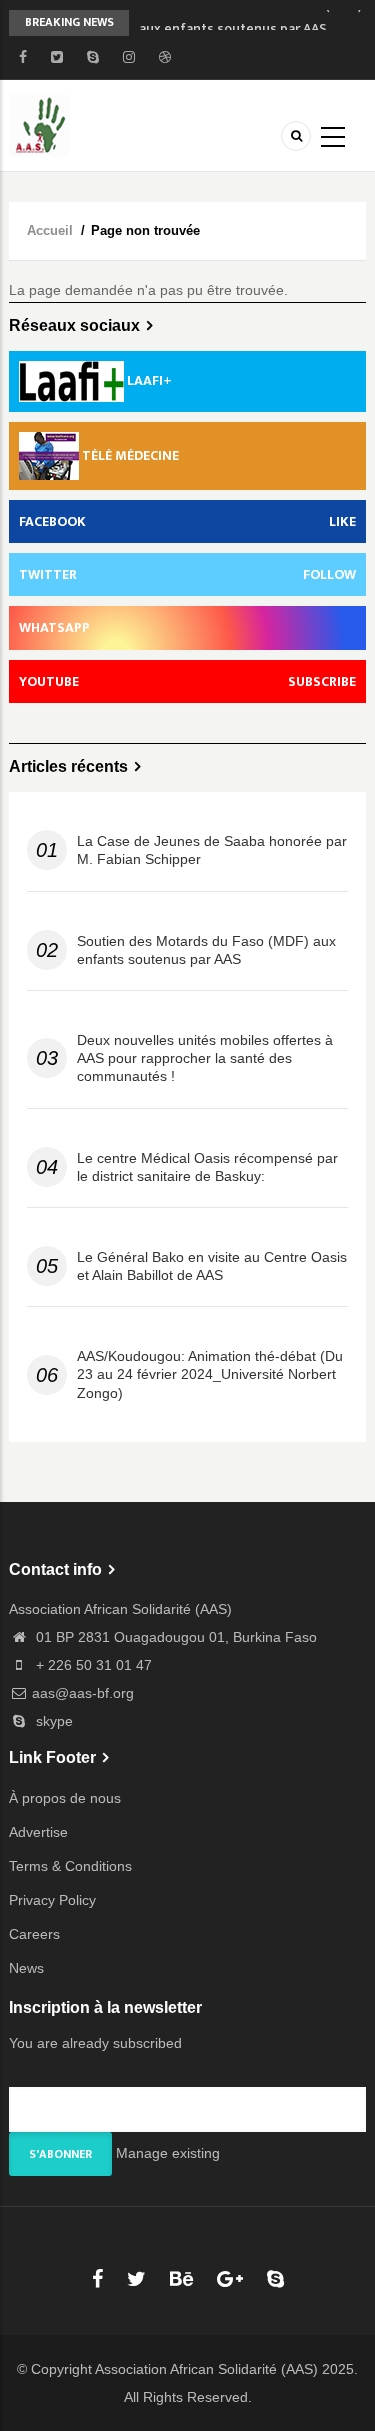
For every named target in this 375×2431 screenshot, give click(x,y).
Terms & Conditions (70, 1866)
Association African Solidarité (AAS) (206, 2369)
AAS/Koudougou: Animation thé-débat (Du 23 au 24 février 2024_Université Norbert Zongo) (210, 1374)
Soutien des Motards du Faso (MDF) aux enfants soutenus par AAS (206, 950)
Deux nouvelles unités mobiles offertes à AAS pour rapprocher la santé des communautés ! (205, 1058)
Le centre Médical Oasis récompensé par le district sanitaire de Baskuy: (207, 1167)
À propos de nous (65, 1798)
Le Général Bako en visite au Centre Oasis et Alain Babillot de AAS (212, 1266)
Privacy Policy (52, 1900)
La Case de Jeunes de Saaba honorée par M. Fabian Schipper (212, 850)
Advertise (38, 1832)
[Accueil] (39, 124)
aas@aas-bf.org (83, 1693)
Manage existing (168, 2153)
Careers (34, 1934)
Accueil (50, 230)
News (26, 1968)
